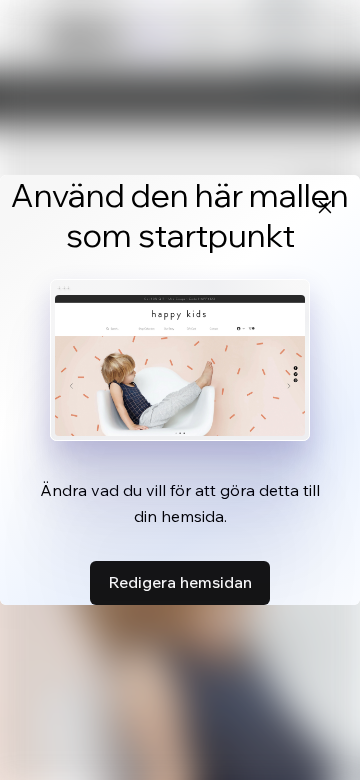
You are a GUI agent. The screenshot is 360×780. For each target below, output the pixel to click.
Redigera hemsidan (180, 582)
